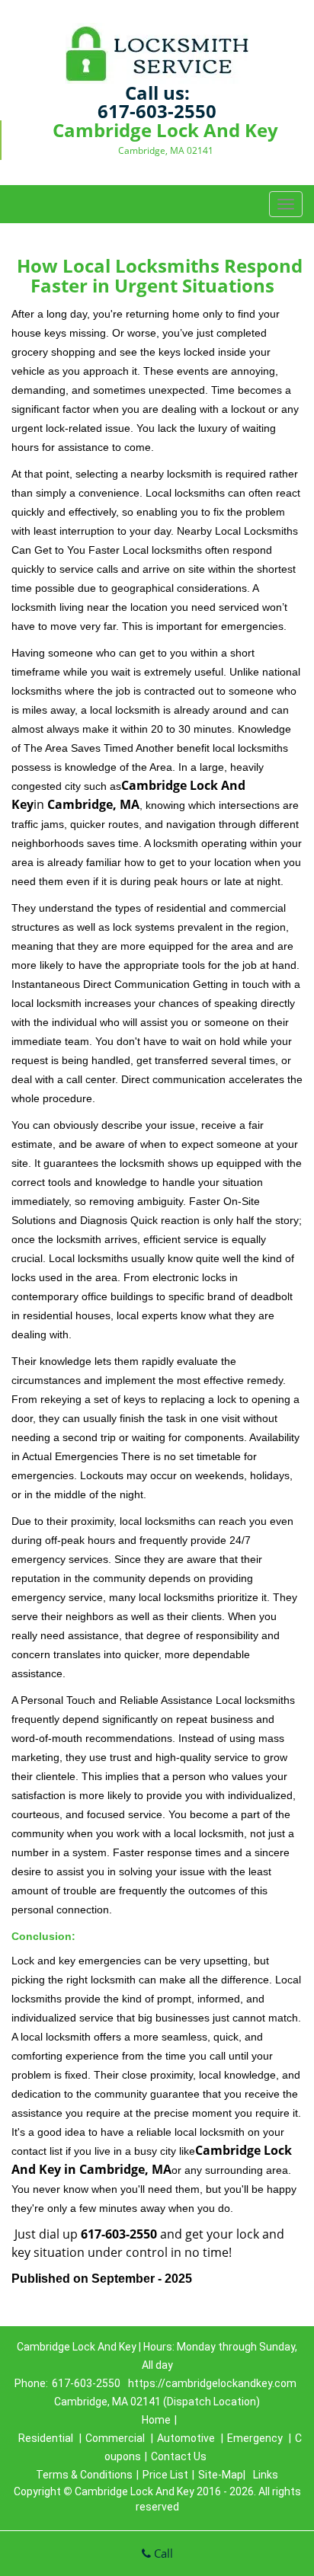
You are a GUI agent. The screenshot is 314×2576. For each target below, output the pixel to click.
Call (162, 2553)
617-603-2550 (157, 111)
